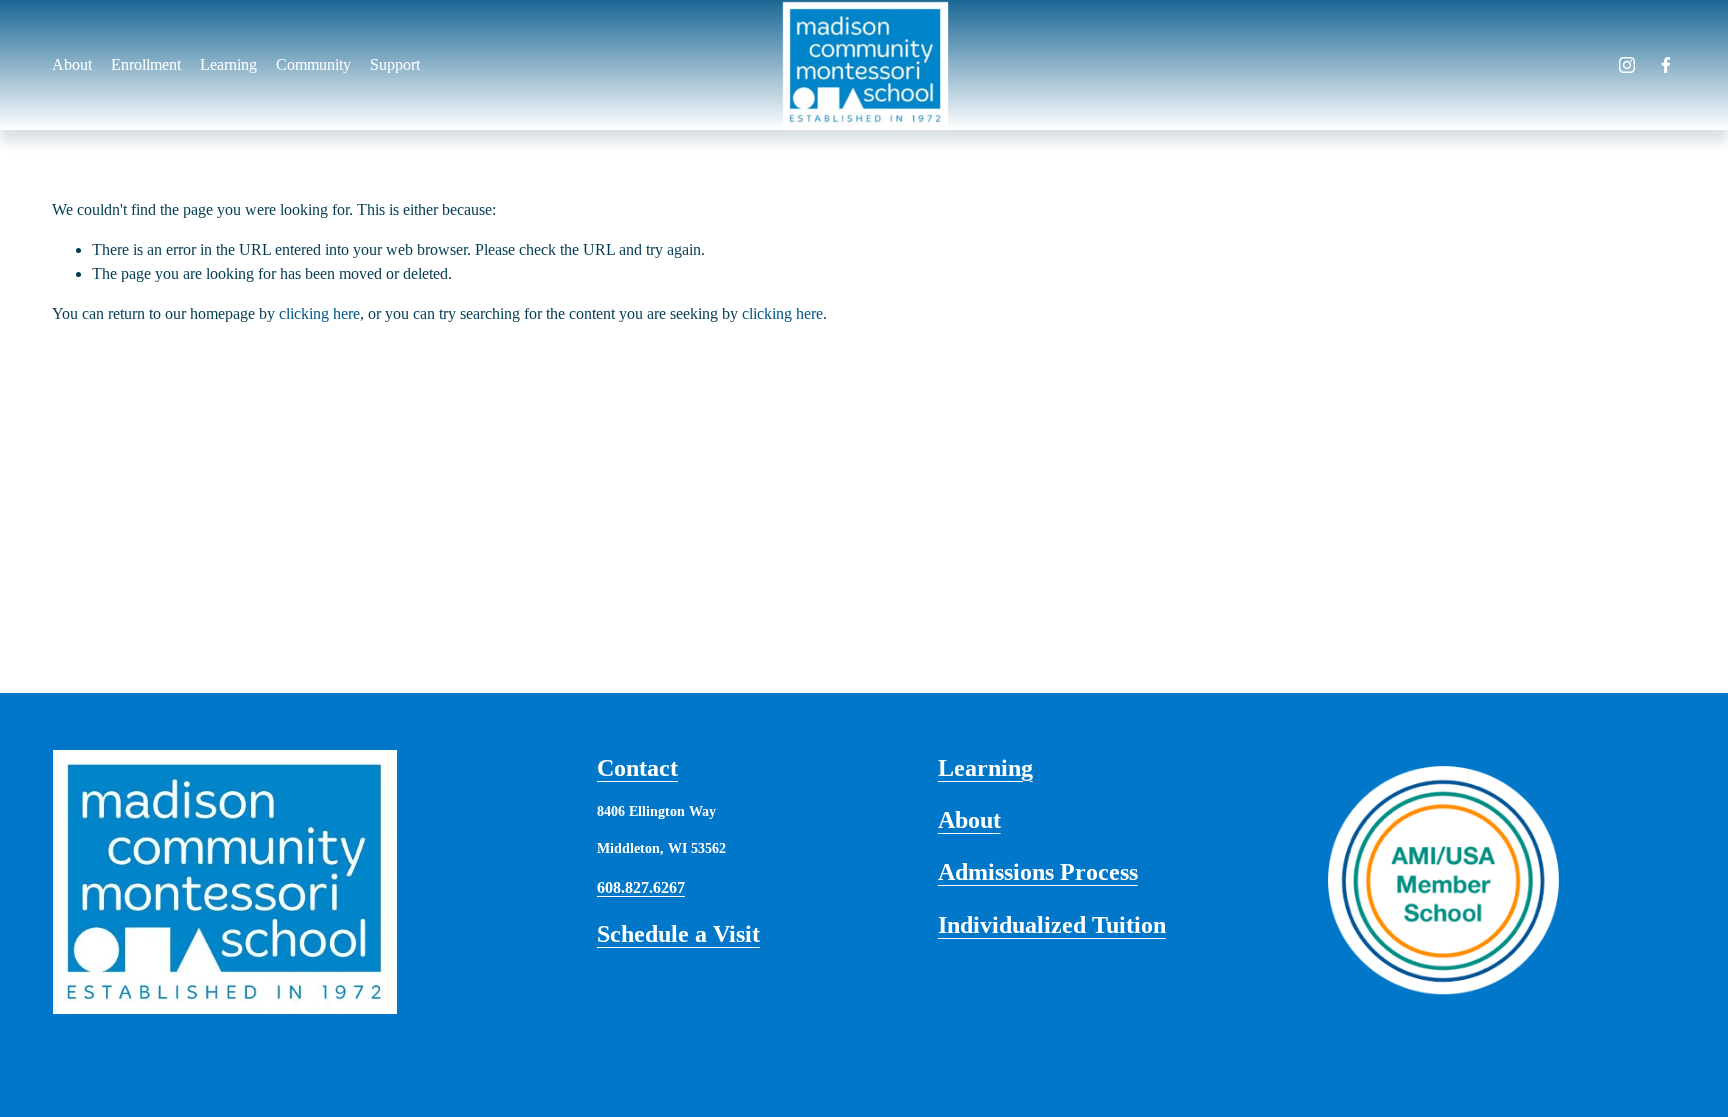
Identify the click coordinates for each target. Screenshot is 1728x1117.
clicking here (319, 313)
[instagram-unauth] (1627, 65)
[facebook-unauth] (1666, 65)
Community (313, 64)
